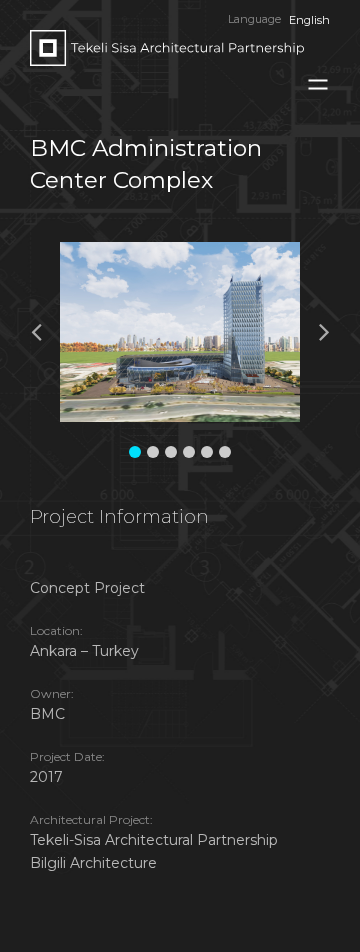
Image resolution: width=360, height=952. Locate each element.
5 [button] (207, 452)
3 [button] (171, 452)
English (309, 20)
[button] (46, 331)
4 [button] (189, 452)
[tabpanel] (195, 332)
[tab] (135, 447)
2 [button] (153, 452)
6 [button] (225, 452)
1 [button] (135, 452)
